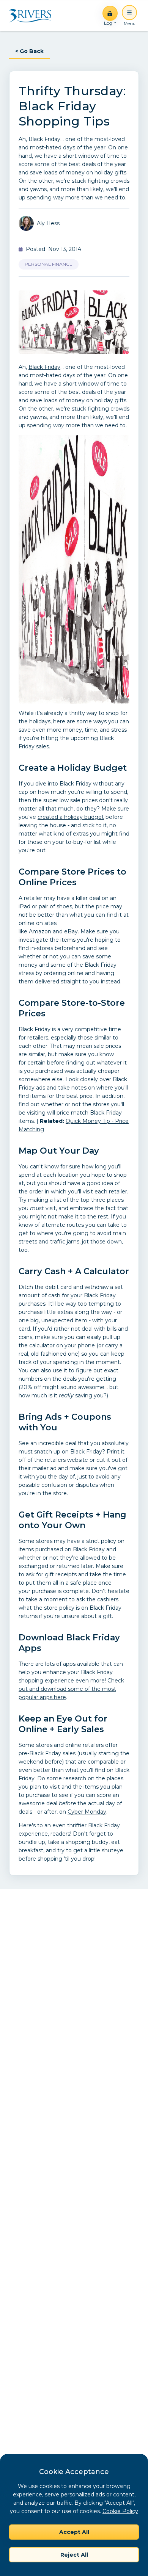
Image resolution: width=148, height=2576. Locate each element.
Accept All (74, 2532)
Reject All (74, 2555)
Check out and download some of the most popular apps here (71, 1689)
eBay (71, 931)
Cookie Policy (120, 2511)
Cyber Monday (87, 1812)
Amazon (40, 931)
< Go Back (29, 51)
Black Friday (44, 367)
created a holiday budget (71, 817)
